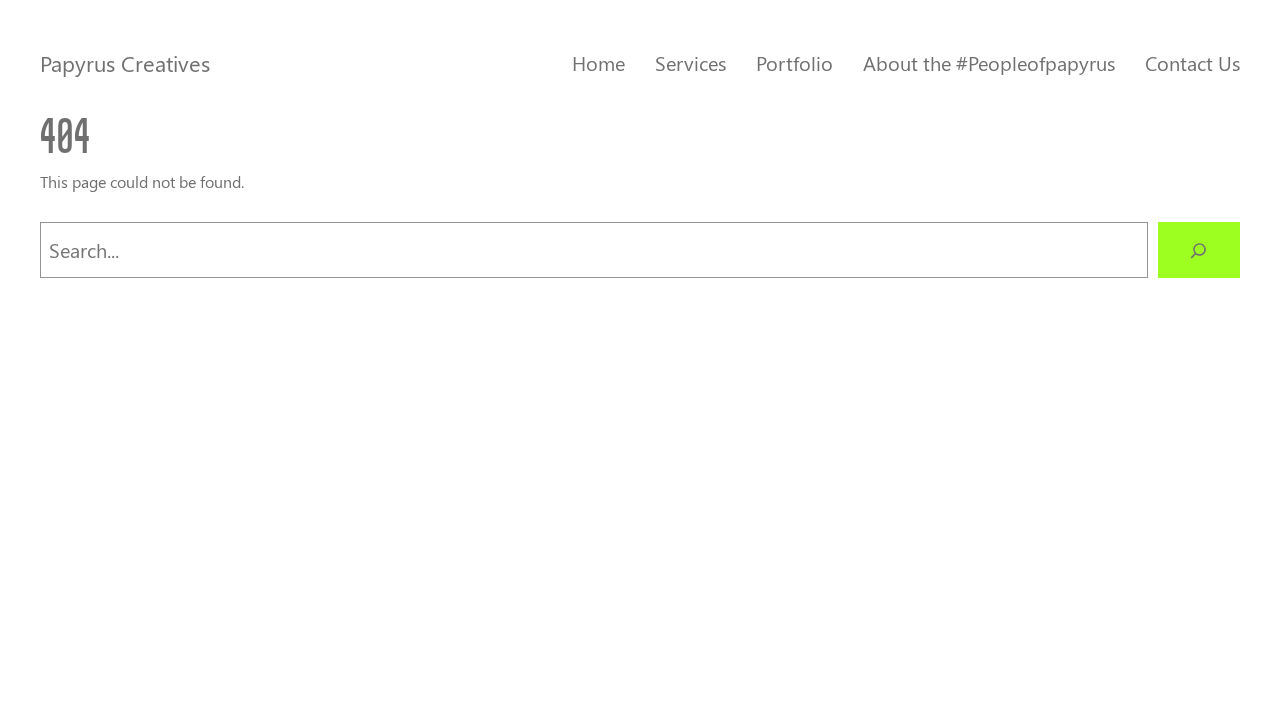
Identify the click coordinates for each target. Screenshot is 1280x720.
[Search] (1199, 250)
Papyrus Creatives (125, 63)
